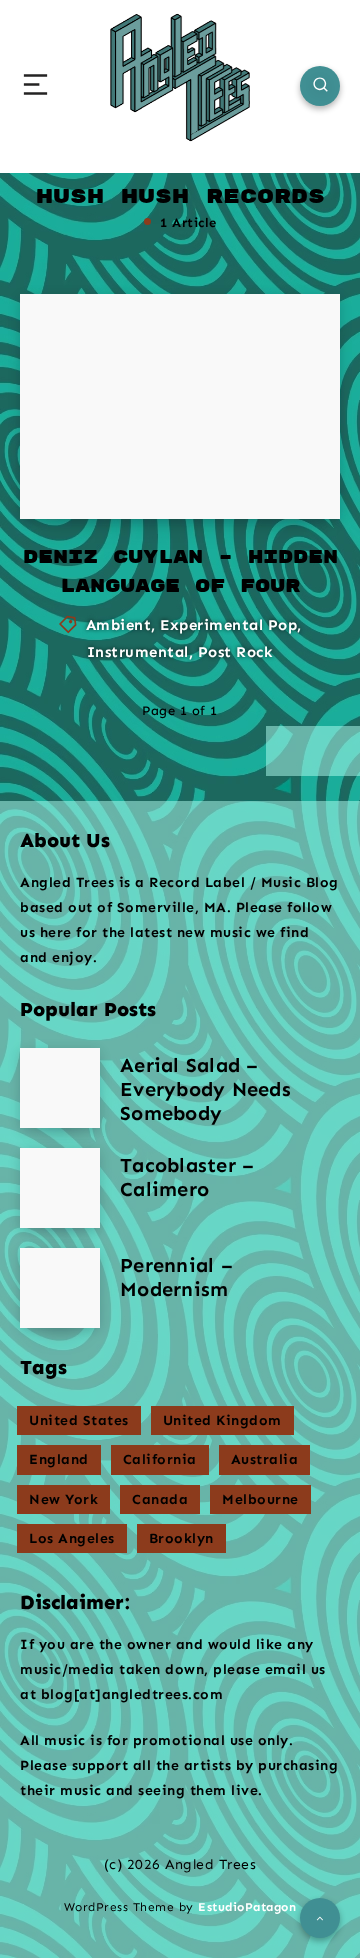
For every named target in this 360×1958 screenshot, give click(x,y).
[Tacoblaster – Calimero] (60, 1188)
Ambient (119, 625)
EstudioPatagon (247, 1907)
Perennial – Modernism (176, 1277)
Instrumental (138, 652)
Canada (160, 1499)
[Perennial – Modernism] (60, 1288)
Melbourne (260, 1499)
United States (79, 1420)
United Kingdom (222, 1420)
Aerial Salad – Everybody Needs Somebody (205, 1089)
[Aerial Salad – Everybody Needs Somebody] (60, 1088)
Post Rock (236, 652)
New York (63, 1499)
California (160, 1459)
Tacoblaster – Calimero (187, 1177)
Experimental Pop (228, 625)
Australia (265, 1459)
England (59, 1459)
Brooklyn (181, 1538)
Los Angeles (72, 1538)
